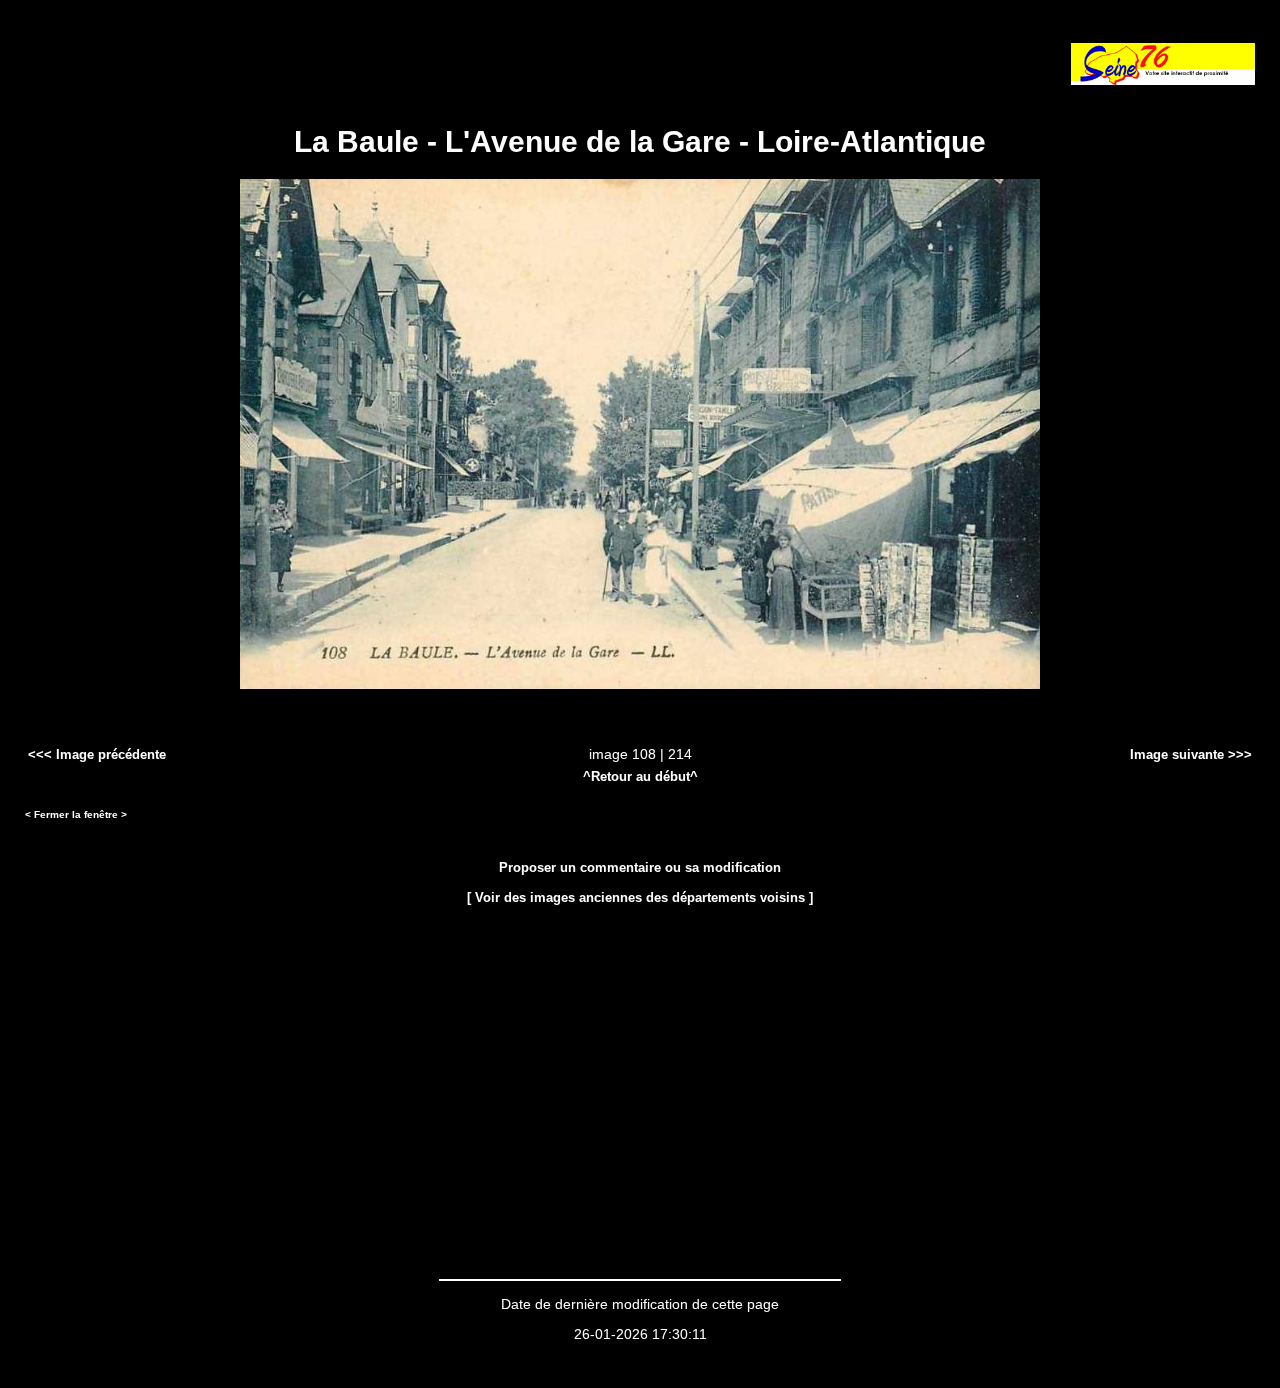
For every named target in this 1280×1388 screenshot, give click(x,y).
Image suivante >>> (1191, 754)
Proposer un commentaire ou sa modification (640, 867)
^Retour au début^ (640, 776)
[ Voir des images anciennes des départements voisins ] (640, 897)
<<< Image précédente (97, 754)
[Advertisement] (259, 55)
